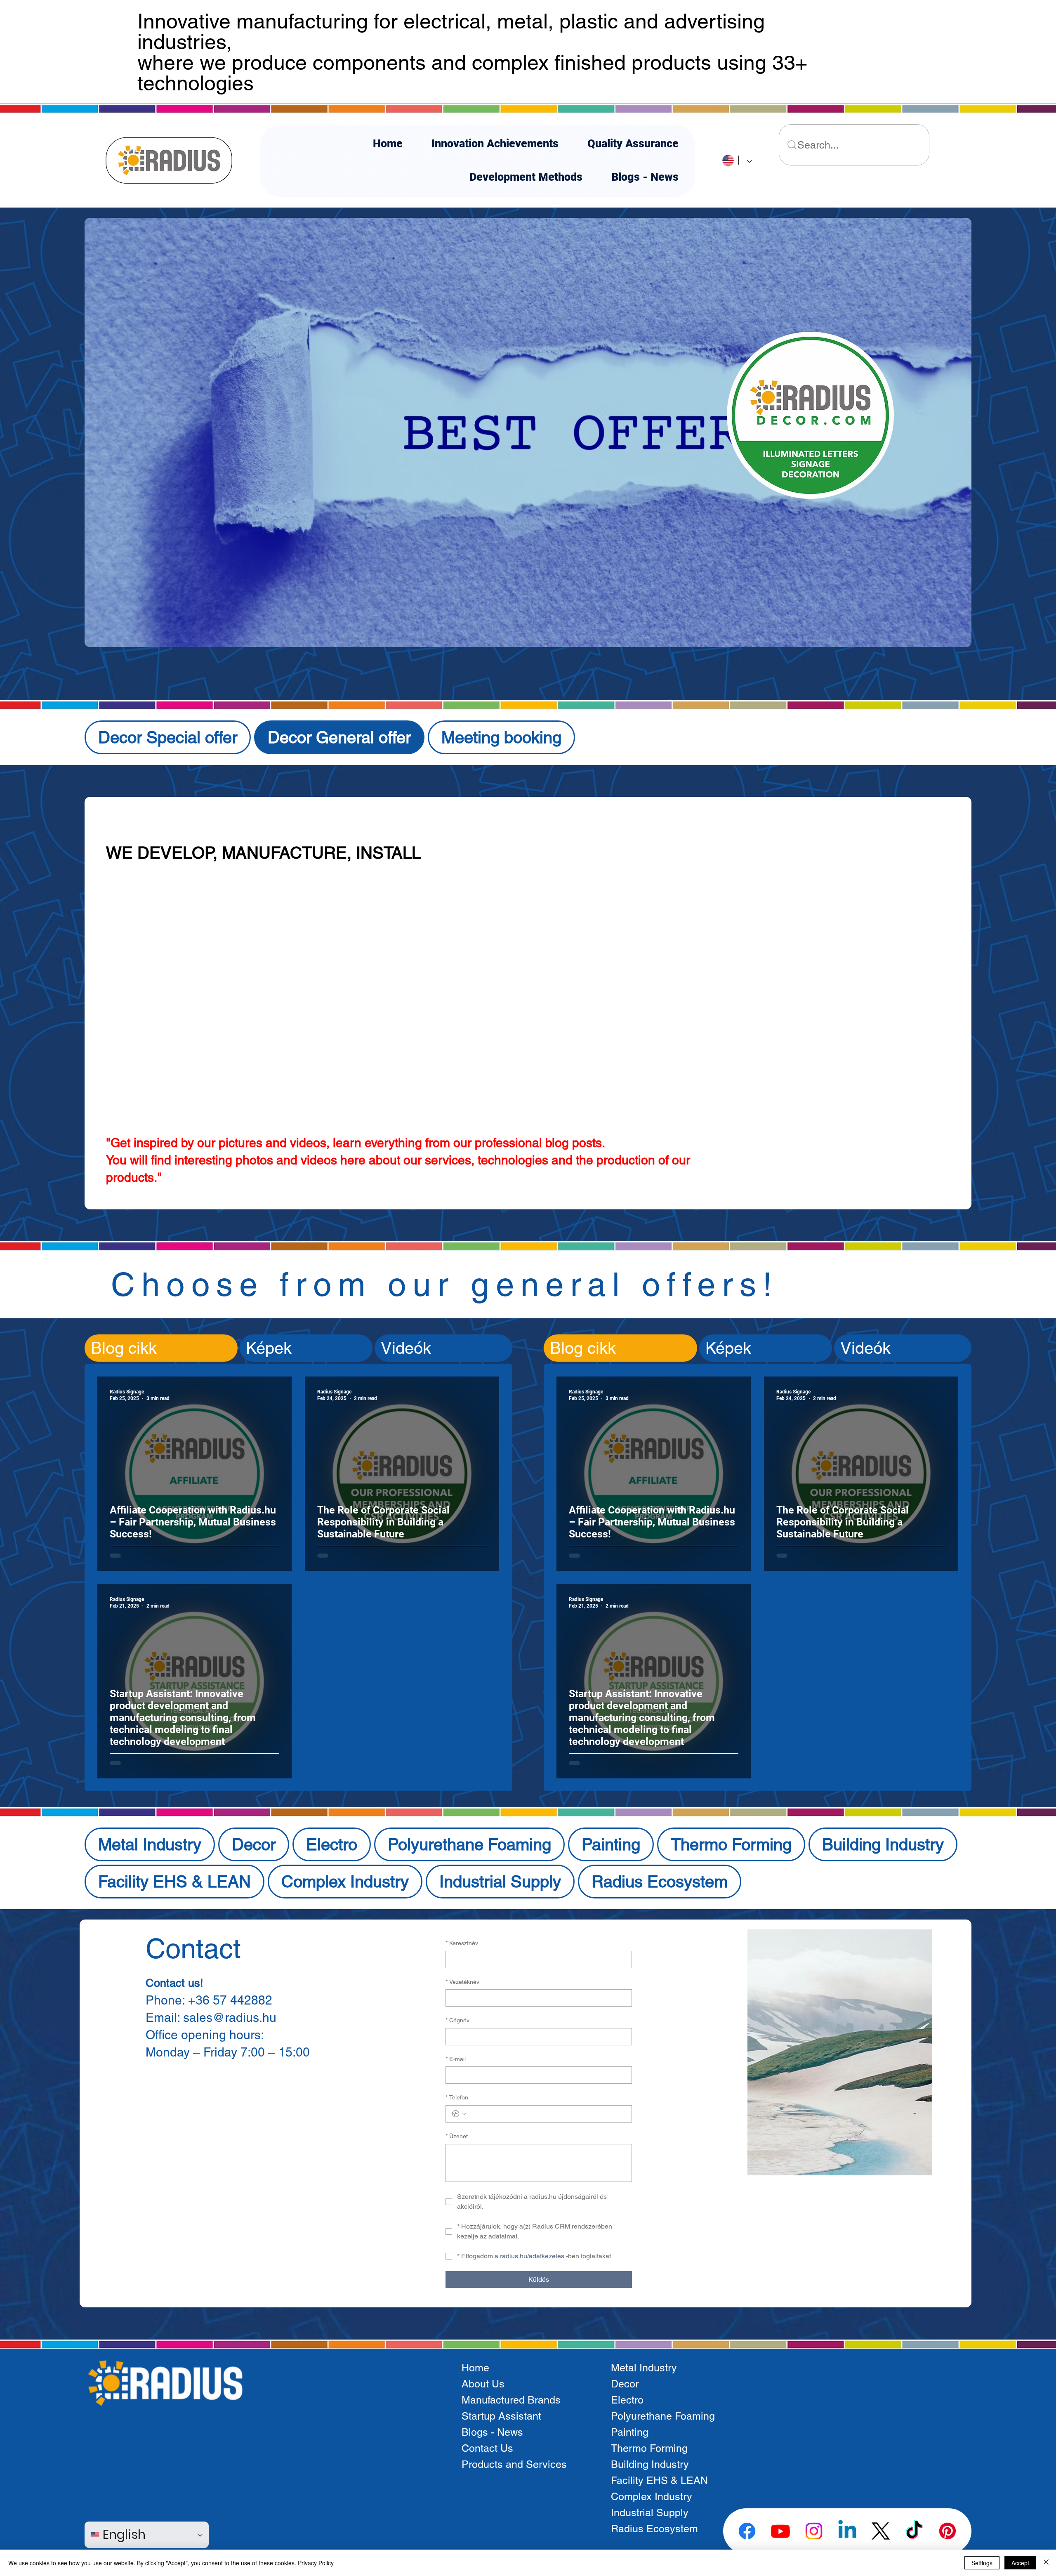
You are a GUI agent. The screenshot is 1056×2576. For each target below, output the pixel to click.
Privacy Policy (316, 2563)
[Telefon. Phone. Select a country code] (459, 2114)
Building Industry (650, 2464)
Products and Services (514, 2464)
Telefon (457, 2097)
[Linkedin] (847, 2531)
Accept (1020, 2563)
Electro (627, 2400)
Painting (630, 2432)
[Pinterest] (948, 2531)
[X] (881, 2531)
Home (475, 2368)
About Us (483, 2384)
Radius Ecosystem (654, 2529)
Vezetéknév (462, 1982)
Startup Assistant (501, 2416)
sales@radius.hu (230, 2018)
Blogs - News (492, 2432)
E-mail (456, 2059)
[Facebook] (747, 2531)
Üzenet (457, 2136)
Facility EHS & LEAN (659, 2480)
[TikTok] (914, 2531)
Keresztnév (462, 1943)
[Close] (1046, 2563)
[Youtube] (780, 2531)
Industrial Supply (650, 2513)
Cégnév (457, 2020)
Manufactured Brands (511, 2400)
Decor (625, 2384)
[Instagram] (814, 2531)
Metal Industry (644, 2368)
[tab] (161, 1348)
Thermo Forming (649, 2448)
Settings (982, 2563)
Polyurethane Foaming (663, 2416)
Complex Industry (652, 2497)
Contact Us (487, 2448)
